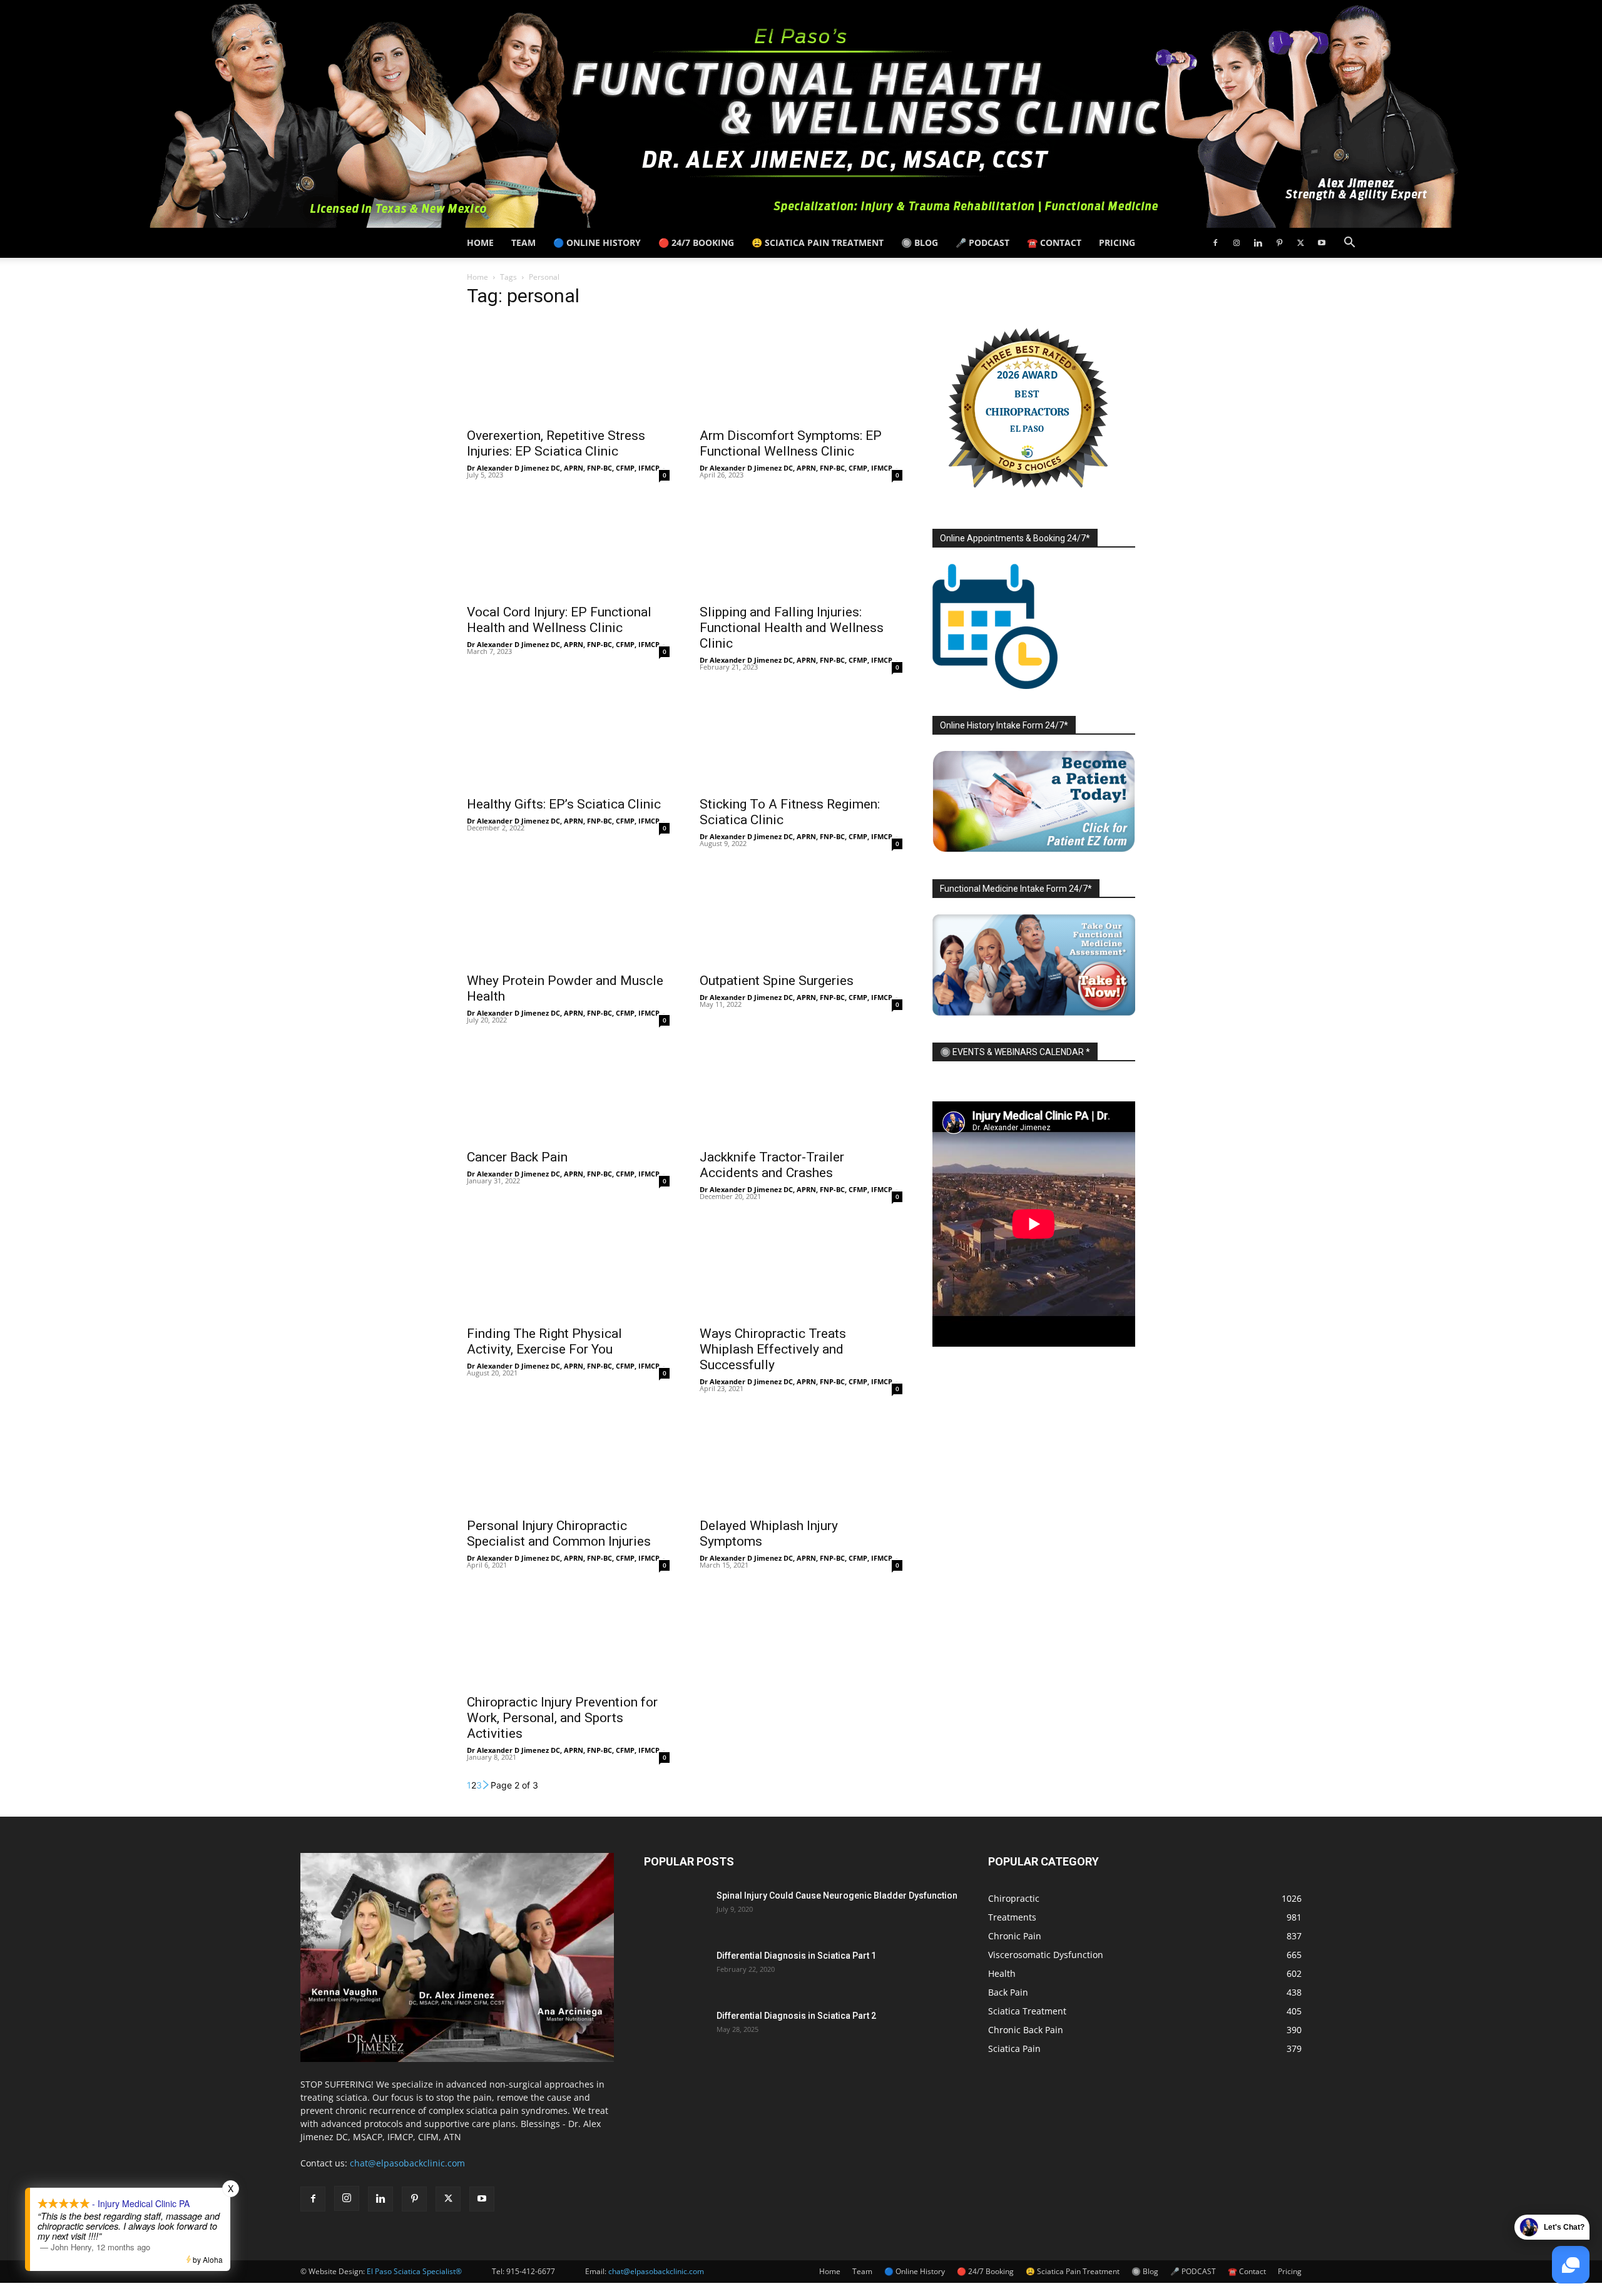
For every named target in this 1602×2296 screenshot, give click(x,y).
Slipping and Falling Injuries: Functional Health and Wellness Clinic (792, 628)
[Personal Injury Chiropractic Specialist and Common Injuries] (568, 1460)
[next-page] (486, 1785)
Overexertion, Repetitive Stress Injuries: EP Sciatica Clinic (556, 443)
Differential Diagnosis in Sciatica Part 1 (796, 1956)
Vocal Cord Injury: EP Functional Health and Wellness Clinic (559, 620)
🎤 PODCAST (982, 242)
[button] (1349, 244)
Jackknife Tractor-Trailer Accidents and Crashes (772, 1165)
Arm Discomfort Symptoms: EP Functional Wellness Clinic (791, 443)
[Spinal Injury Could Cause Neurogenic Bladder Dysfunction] (675, 1911)
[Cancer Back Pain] (568, 1091)
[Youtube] (1322, 243)
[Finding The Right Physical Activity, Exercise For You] (568, 1268)
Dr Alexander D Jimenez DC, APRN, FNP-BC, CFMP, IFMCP (563, 468)
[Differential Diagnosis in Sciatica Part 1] (675, 1971)
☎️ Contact (1054, 242)
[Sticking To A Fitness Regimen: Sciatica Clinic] (801, 738)
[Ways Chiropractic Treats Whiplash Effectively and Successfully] (801, 1268)
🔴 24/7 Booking (696, 242)
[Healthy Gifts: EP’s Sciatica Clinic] (568, 738)
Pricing (1117, 242)
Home (480, 242)
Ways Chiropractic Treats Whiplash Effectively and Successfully (773, 1349)
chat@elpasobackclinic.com (407, 2163)
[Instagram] (1237, 243)
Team (523, 242)
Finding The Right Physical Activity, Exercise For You (544, 1341)
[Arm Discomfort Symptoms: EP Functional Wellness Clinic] (801, 370)
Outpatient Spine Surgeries (777, 981)
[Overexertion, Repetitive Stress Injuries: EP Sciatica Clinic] (568, 370)
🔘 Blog (920, 242)
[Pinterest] (1279, 243)
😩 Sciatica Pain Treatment (818, 242)
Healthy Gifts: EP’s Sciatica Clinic (564, 804)
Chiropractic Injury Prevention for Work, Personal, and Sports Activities (562, 1718)
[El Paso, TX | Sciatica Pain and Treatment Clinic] (801, 114)
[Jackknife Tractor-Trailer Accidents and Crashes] (801, 1091)
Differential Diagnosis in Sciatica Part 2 (796, 2016)
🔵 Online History (597, 242)
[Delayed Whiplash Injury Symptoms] (801, 1460)
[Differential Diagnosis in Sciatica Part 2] (675, 2031)
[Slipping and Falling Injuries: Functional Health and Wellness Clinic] (801, 546)
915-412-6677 (531, 2271)
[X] (1300, 243)
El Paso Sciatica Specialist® (414, 2271)
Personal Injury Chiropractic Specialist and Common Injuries (559, 1533)
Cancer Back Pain (517, 1157)
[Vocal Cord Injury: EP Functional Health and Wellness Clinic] (568, 546)
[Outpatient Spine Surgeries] (801, 915)
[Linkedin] (1258, 243)
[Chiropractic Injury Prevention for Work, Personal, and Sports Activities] (568, 1636)
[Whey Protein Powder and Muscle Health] (568, 915)
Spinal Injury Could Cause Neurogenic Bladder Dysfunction (837, 1895)
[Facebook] (1215, 243)
